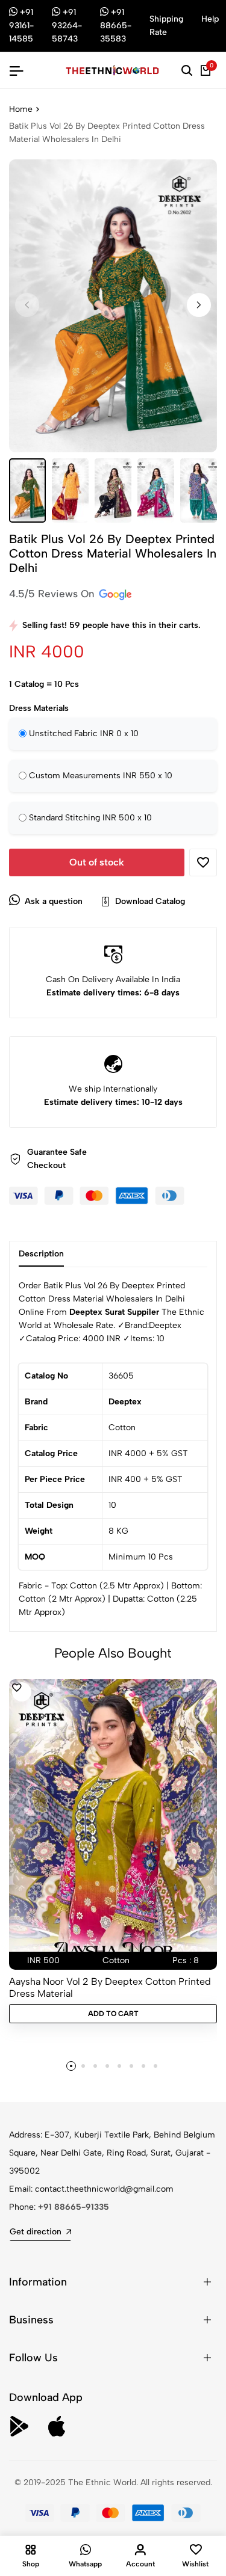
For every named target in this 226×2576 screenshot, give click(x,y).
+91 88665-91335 (74, 2207)
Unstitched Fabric (84, 733)
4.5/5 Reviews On (53, 594)
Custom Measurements (101, 776)
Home (21, 109)
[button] (199, 305)
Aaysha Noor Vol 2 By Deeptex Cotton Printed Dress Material (110, 1987)
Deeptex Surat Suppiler (114, 1312)
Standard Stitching (90, 818)
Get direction (36, 2232)
